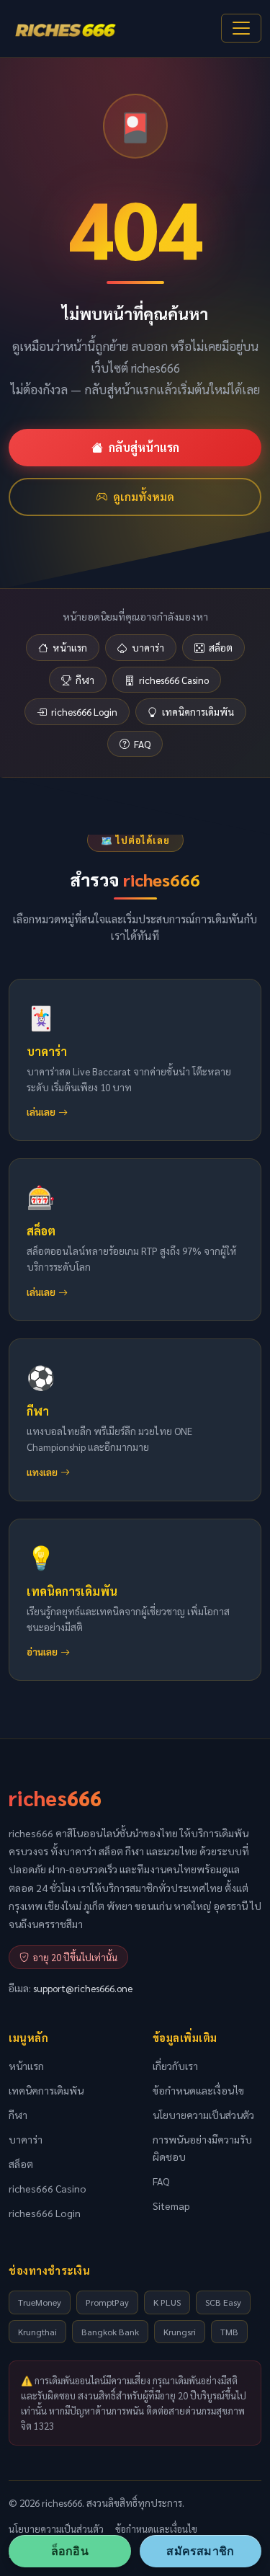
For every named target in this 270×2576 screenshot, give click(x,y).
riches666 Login (84, 711)
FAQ (142, 744)
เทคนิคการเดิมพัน (198, 711)
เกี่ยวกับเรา (175, 2066)
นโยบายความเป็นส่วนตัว (203, 2115)
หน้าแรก (70, 647)
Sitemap (171, 2206)
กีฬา (85, 680)
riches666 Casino (174, 680)
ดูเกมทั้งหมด (144, 497)
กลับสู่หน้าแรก (144, 447)
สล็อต (221, 647)
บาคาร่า (148, 647)
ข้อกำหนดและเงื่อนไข (198, 2090)
